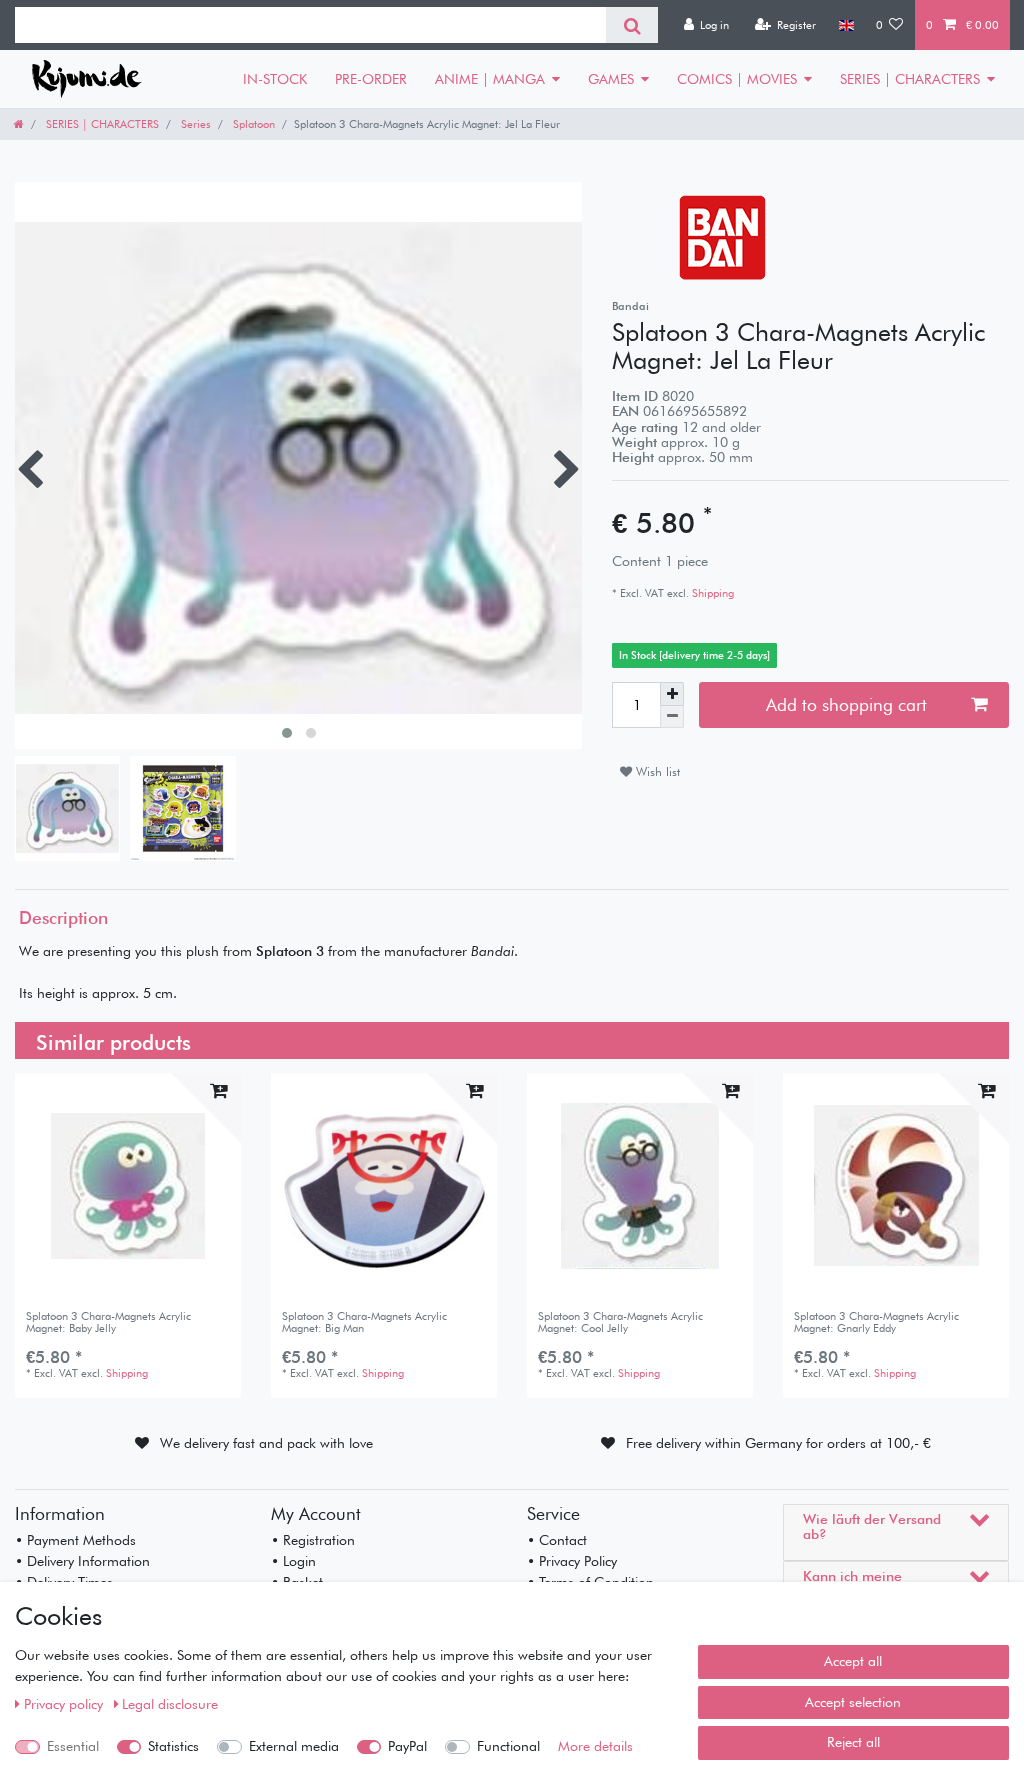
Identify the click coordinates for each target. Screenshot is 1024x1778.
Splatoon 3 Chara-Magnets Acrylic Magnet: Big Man (364, 1322)
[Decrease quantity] (672, 717)
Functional (508, 1746)
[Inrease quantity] (672, 694)
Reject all (853, 1742)
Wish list (656, 771)
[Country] (845, 25)
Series (194, 124)
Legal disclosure (170, 1704)
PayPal (407, 1746)
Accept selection (853, 1702)
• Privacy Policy (572, 1561)
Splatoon (252, 124)
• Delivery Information (82, 1561)
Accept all (853, 1661)
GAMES (611, 79)
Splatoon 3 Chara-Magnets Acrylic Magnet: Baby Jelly (108, 1322)
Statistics (173, 1746)
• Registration (313, 1540)
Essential (73, 1746)
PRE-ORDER (371, 79)
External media (294, 1746)
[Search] (631, 25)
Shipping (711, 593)
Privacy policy (65, 1704)
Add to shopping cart (846, 704)
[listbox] (128, 1186)
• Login (293, 1561)
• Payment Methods (75, 1540)
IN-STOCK (275, 79)
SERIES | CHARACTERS (910, 79)
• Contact (557, 1540)
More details (595, 1746)
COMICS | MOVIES (737, 79)
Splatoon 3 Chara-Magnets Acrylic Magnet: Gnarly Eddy (876, 1322)
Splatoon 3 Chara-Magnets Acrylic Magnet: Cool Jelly (620, 1322)
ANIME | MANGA (490, 79)
